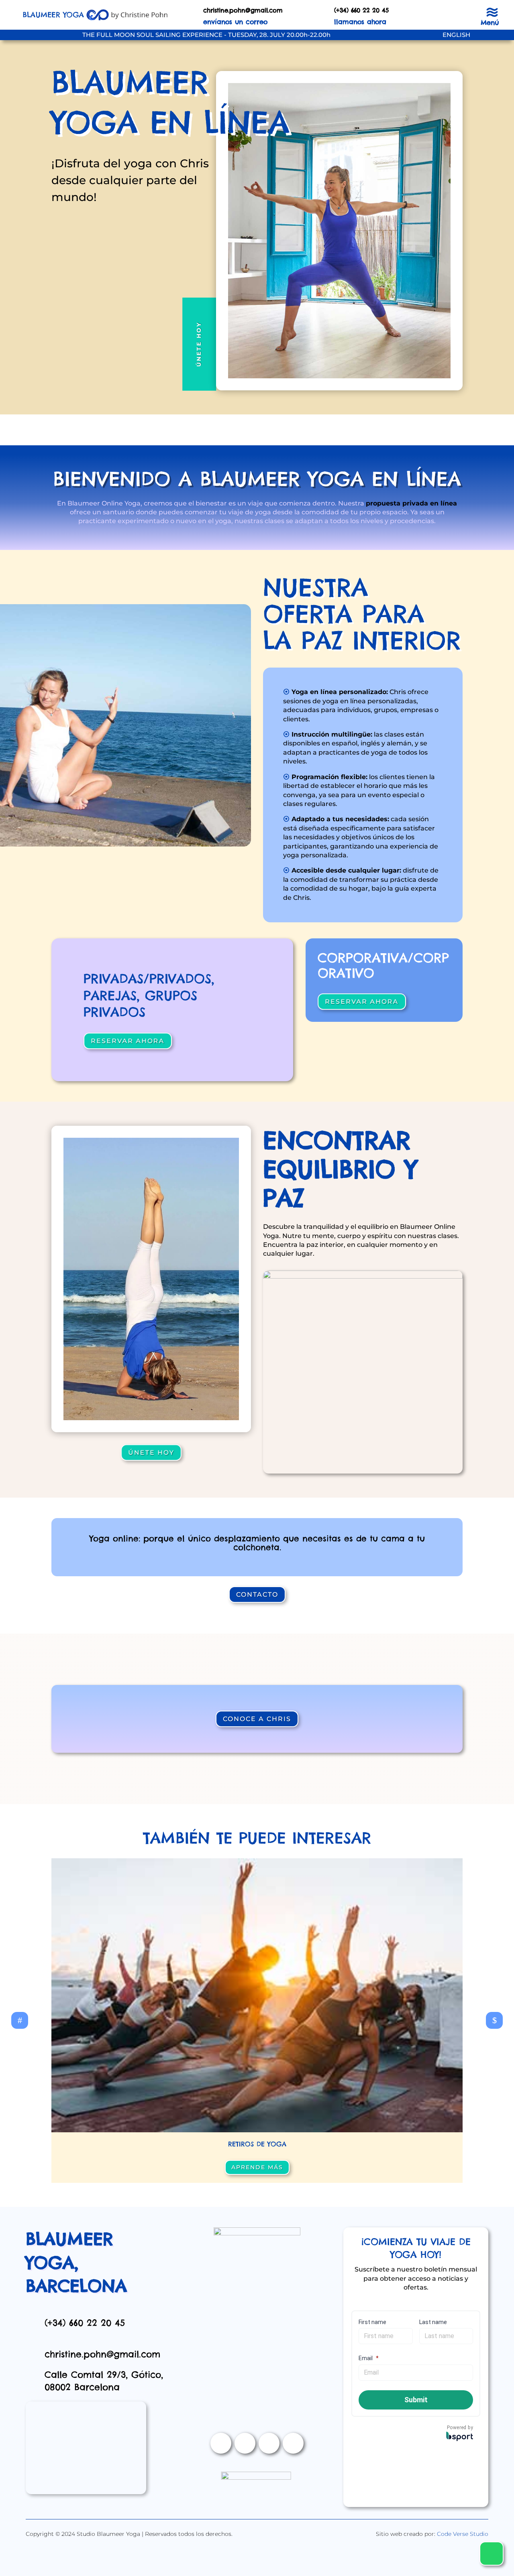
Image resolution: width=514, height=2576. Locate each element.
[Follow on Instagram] (245, 2443)
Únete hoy (199, 344)
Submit (416, 2400)
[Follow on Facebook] (221, 2443)
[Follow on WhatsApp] (293, 2443)
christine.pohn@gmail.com (243, 10)
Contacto (257, 1595)
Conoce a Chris (257, 1719)
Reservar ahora (128, 1041)
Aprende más (257, 2167)
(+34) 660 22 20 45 (85, 2323)
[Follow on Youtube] (269, 2443)
